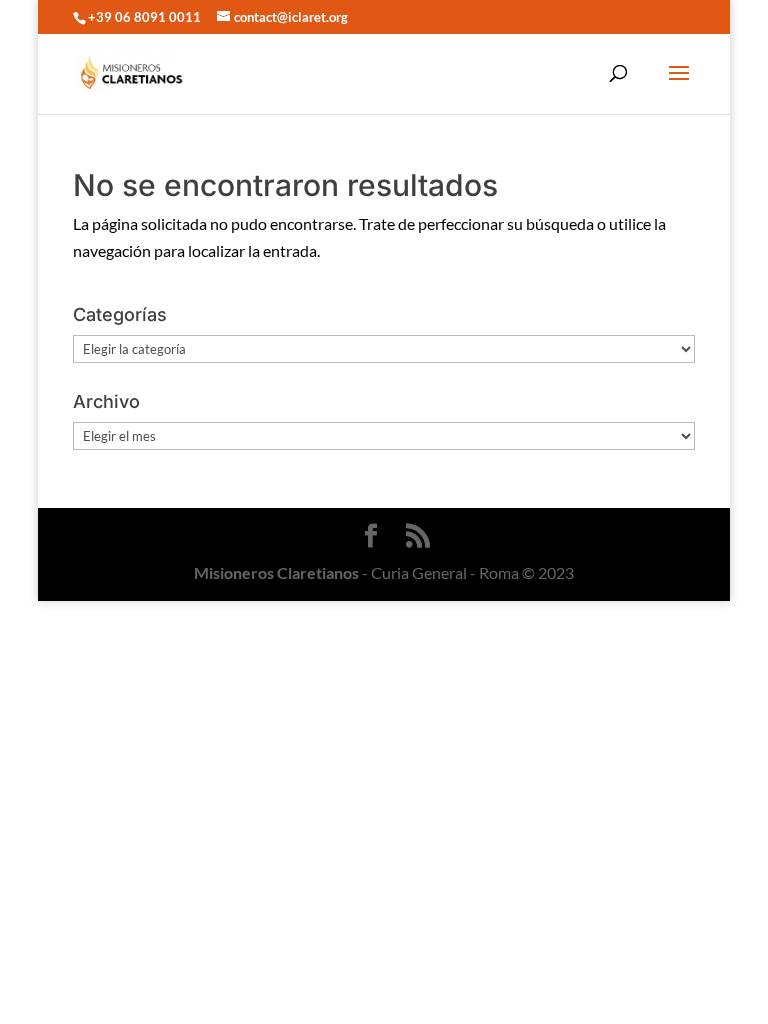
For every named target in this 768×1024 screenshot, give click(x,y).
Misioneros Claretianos (276, 572)
